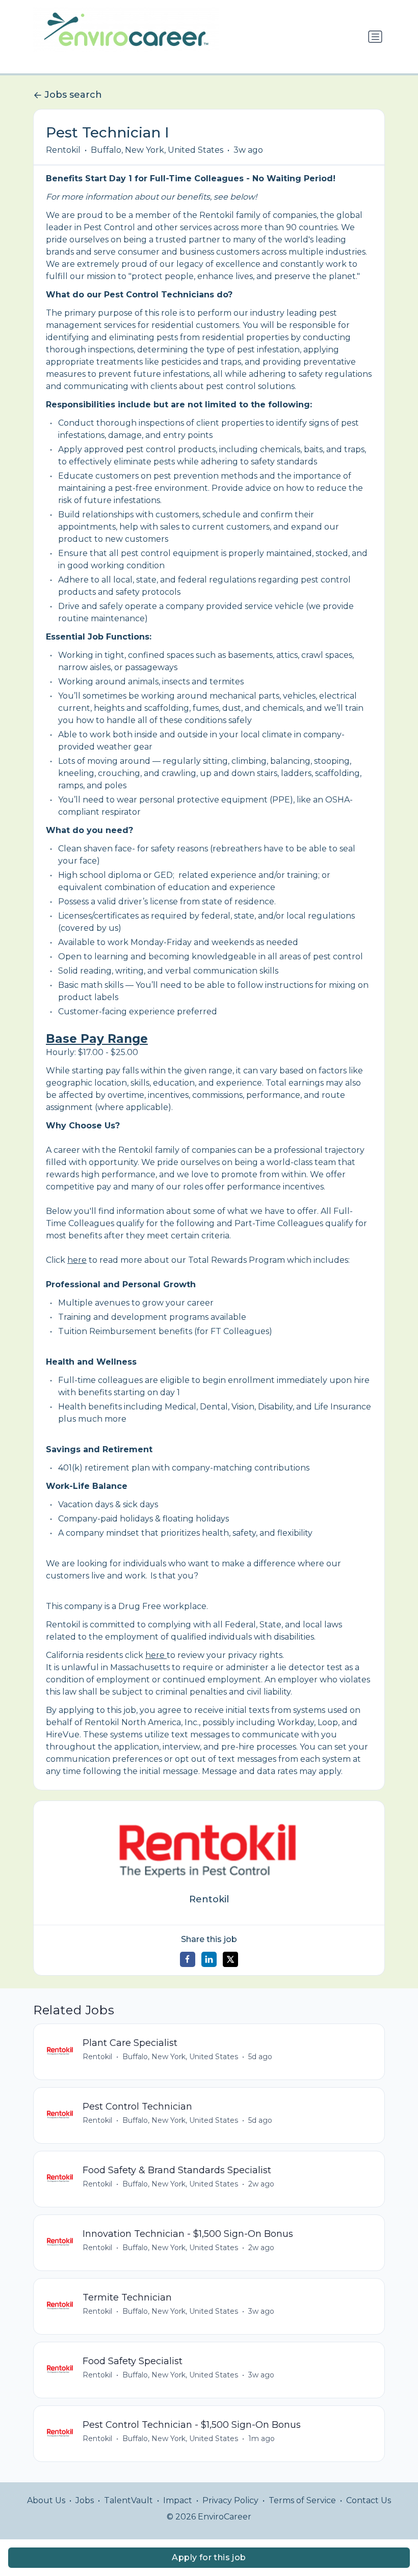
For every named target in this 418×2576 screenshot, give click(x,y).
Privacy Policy (230, 2500)
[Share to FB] (188, 1959)
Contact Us (369, 2500)
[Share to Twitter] (230, 1959)
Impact (178, 2500)
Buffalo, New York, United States (157, 150)
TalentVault (128, 2500)
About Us (46, 2500)
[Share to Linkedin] (209, 1959)
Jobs (85, 2500)
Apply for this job (209, 2557)
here (77, 1260)
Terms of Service (302, 2500)
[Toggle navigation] (375, 37)
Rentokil (63, 150)
